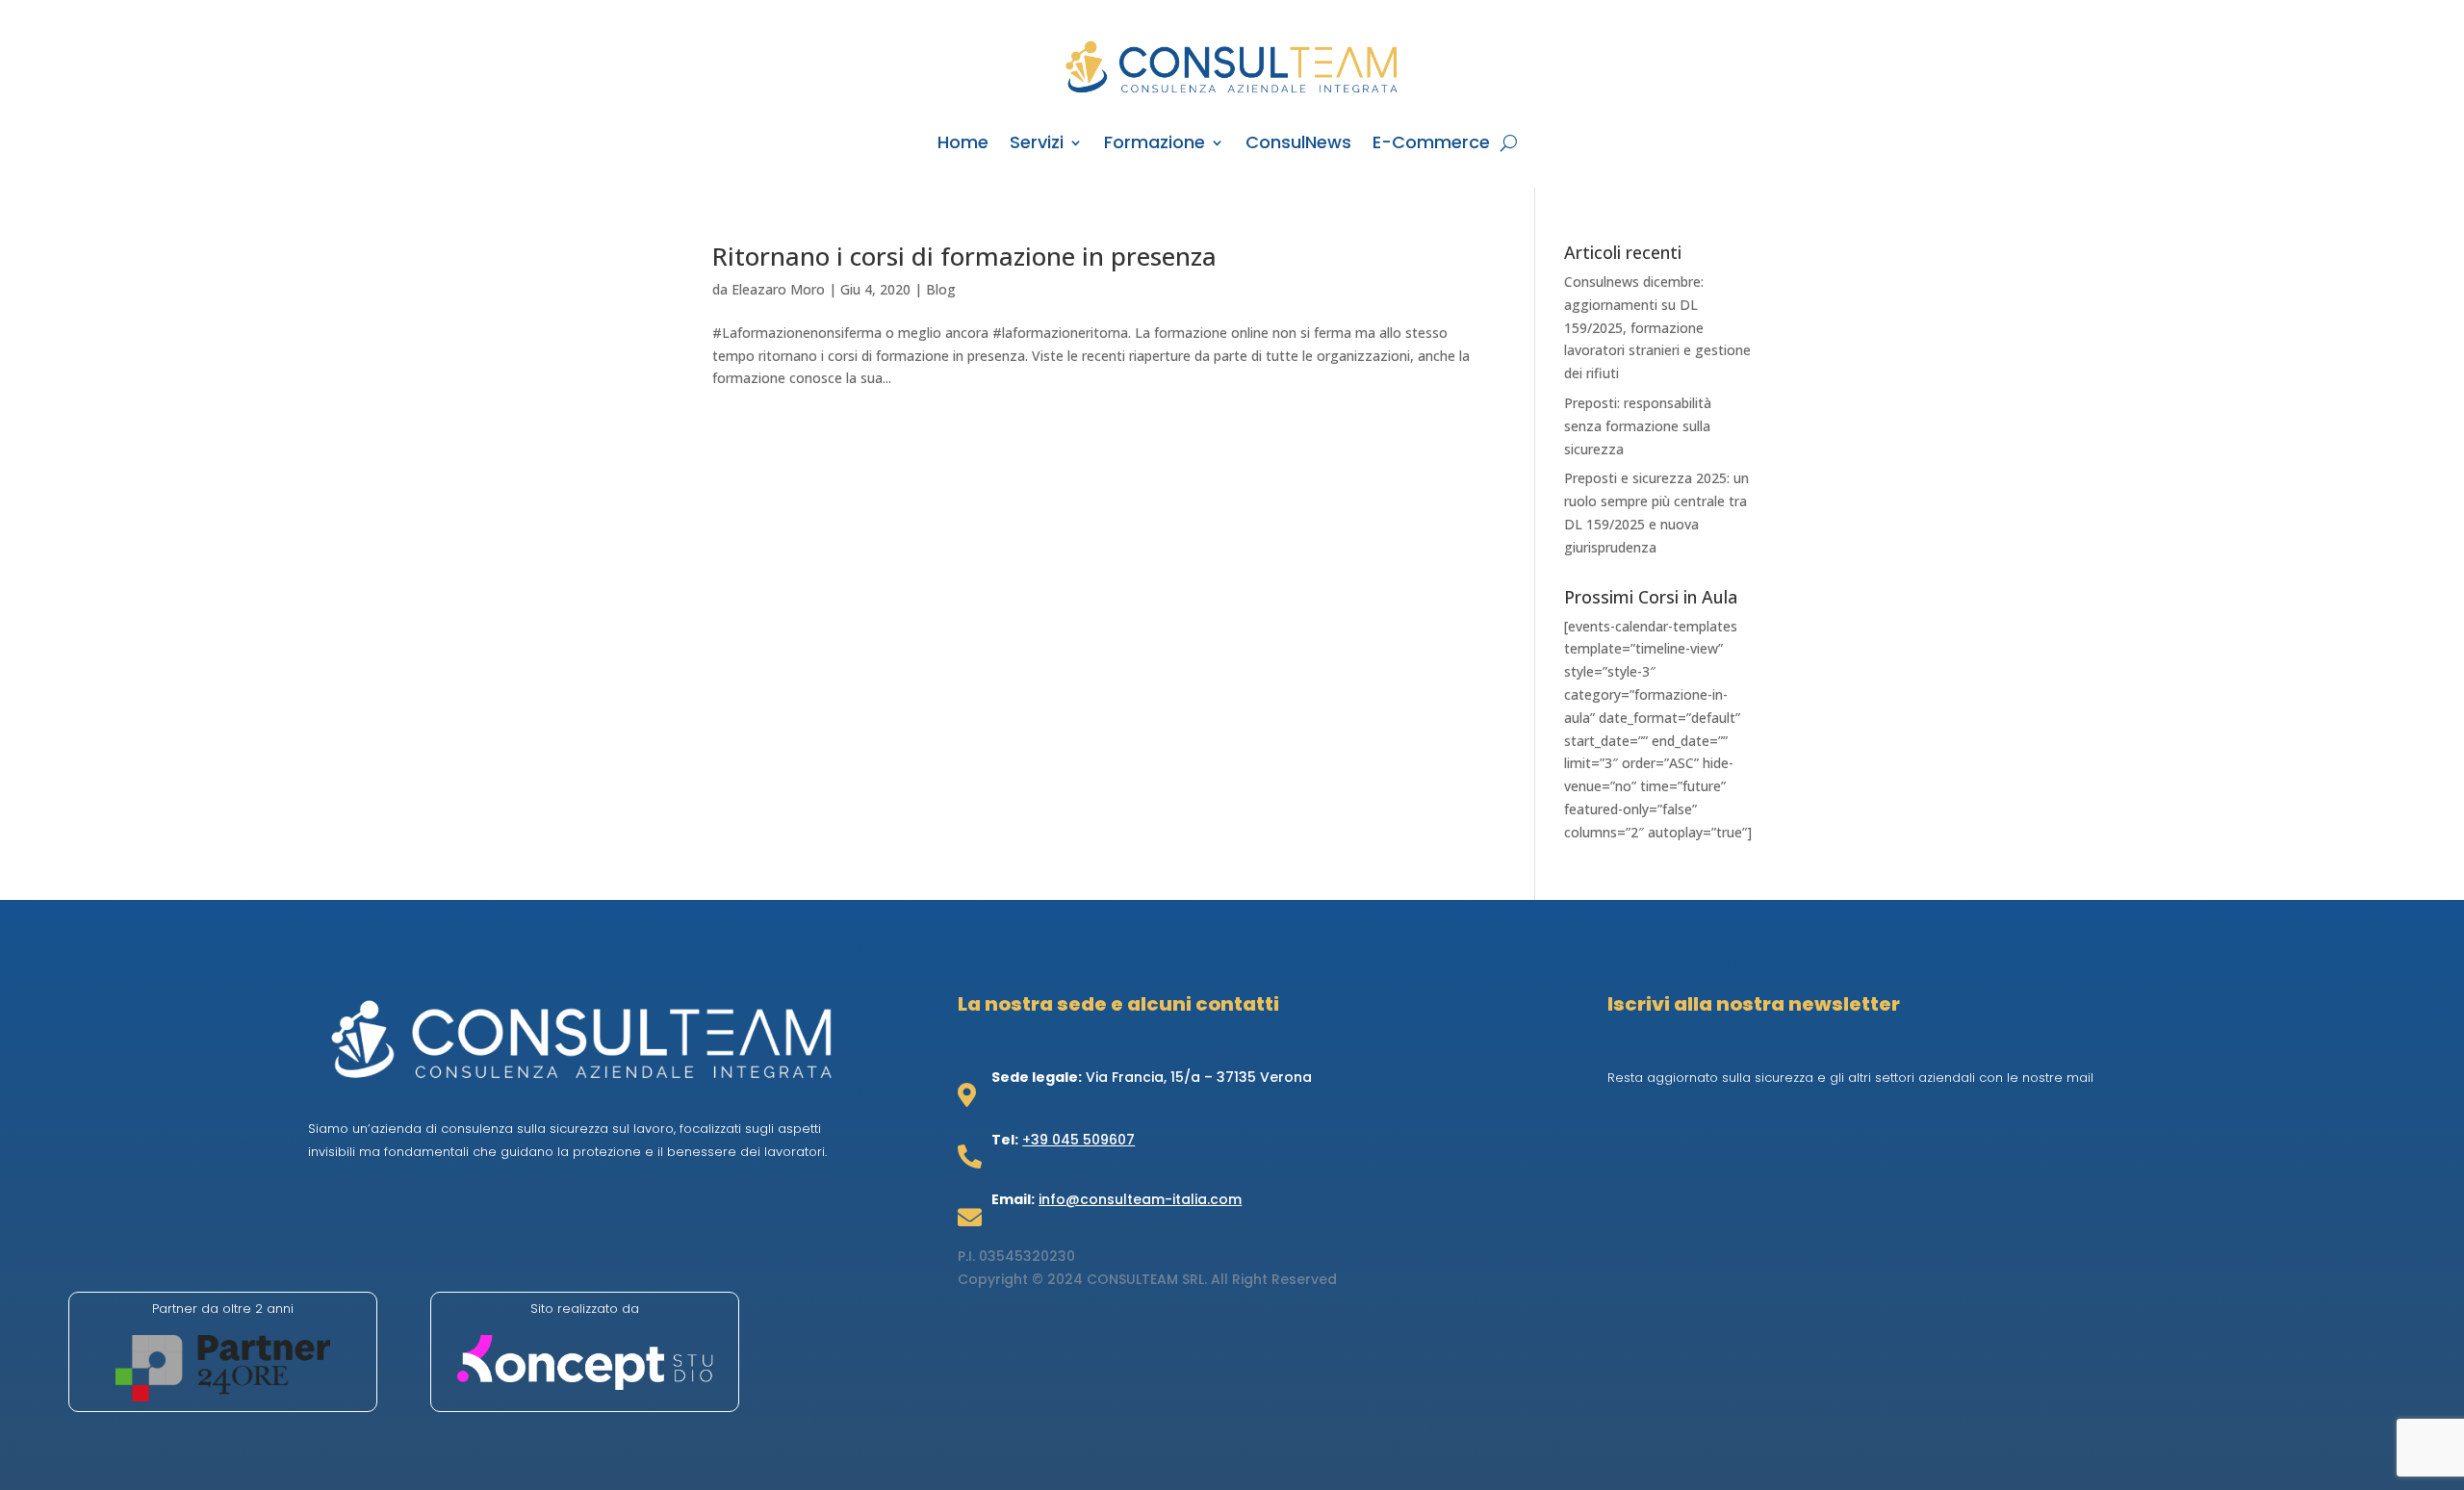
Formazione (1155, 145)
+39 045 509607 (1078, 1140)
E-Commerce (1431, 145)
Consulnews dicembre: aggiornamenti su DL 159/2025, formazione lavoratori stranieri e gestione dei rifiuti (1657, 327)
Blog (941, 289)
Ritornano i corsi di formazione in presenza (964, 256)
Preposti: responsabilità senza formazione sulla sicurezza (1638, 426)
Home (963, 145)
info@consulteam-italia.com (1140, 1199)
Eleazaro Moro (778, 289)
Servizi (1037, 145)
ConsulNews (1298, 145)
